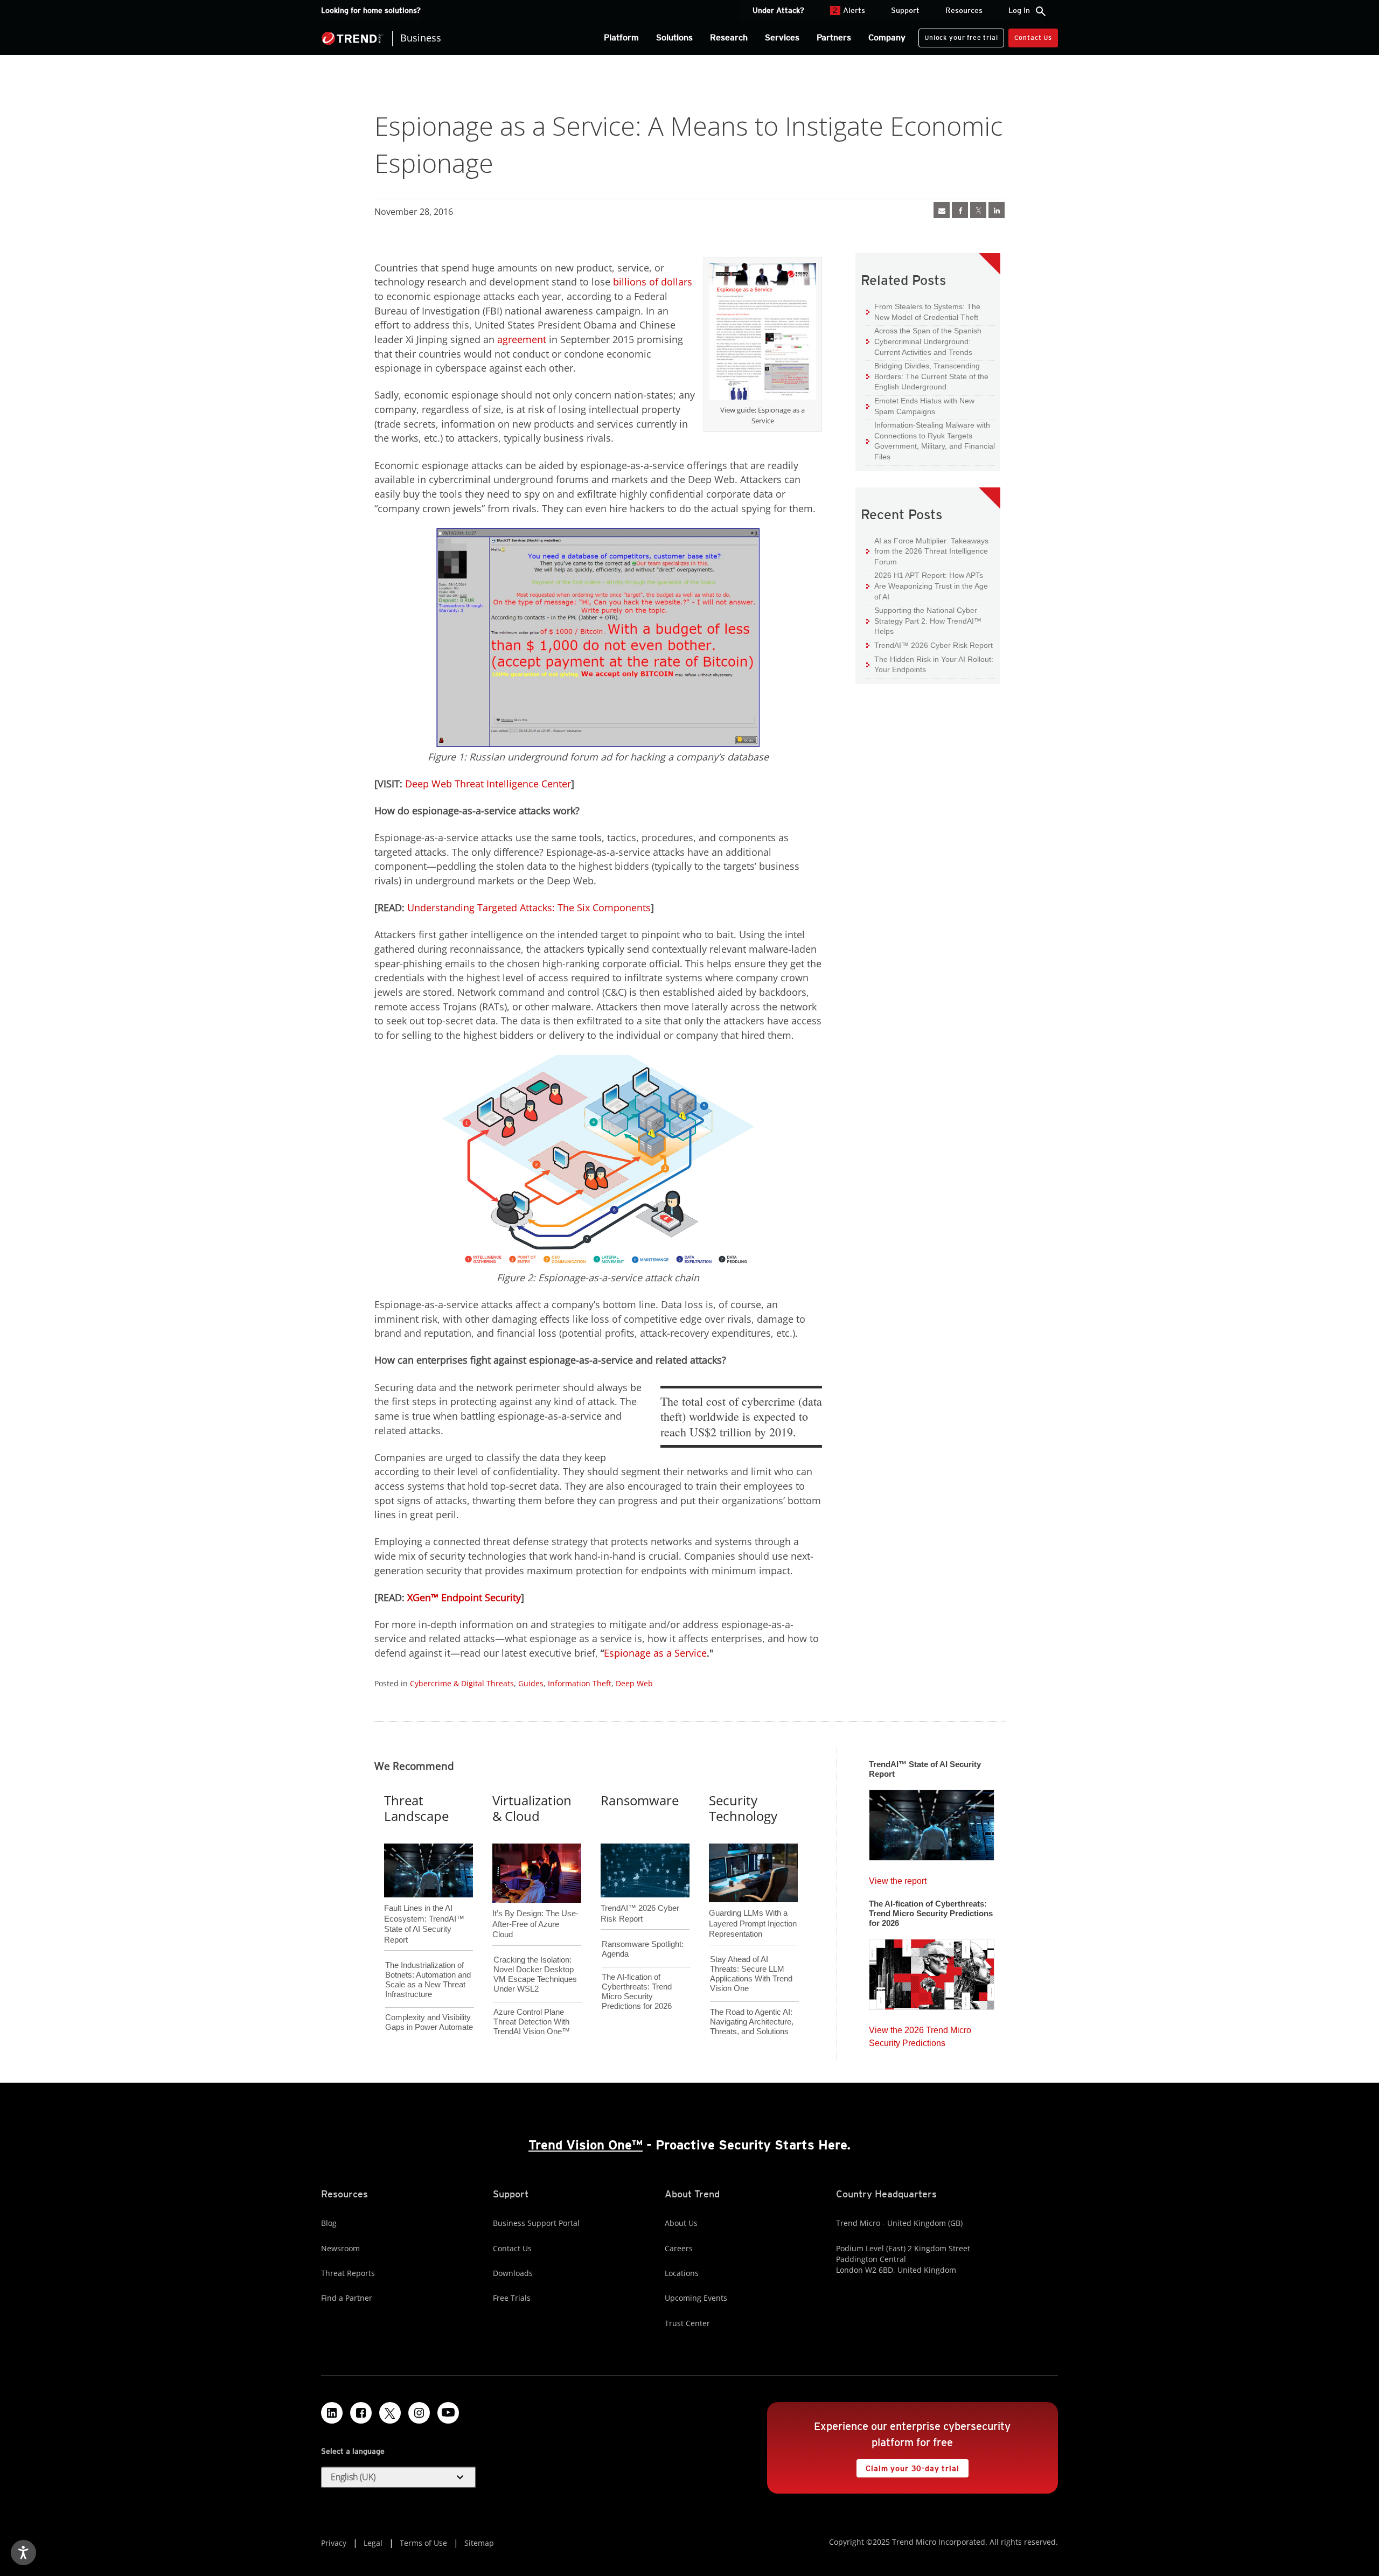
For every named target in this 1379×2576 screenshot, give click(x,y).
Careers (679, 2248)
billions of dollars (653, 282)
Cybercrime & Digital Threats (462, 1683)
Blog (329, 2223)
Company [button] (887, 37)
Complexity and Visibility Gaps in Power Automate (429, 2022)
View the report (898, 1878)
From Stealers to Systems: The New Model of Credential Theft (923, 312)
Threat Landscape (416, 1808)
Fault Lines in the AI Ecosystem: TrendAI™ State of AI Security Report (424, 1906)
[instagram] (419, 2413)
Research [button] (729, 37)
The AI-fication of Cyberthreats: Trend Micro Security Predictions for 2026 (637, 1991)
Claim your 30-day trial (908, 2466)
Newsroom (340, 2248)
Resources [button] (964, 10)
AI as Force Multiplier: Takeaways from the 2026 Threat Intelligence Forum (927, 551)
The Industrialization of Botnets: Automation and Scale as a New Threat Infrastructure (428, 1980)
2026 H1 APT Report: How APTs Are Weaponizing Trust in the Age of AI (927, 585)
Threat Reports (348, 2273)
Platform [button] (621, 37)
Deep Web (634, 1683)
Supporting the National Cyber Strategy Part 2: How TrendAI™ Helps (924, 620)
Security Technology (743, 1808)
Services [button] (782, 37)
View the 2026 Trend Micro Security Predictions (920, 2034)
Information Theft (580, 1683)
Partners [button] (834, 37)
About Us (681, 2223)
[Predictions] (932, 1971)
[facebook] (960, 210)
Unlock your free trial (958, 35)
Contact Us (1033, 37)
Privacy (334, 2543)
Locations (682, 2273)
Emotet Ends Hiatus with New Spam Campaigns (920, 406)
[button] (399, 2477)
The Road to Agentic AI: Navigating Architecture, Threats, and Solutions (752, 2022)
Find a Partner (347, 2298)
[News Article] (932, 1822)
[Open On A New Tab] (763, 333)
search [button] (1041, 11)
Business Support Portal (536, 2223)
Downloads (513, 2273)
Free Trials (512, 2298)
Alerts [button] (849, 10)
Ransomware (640, 1800)
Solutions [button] (674, 37)
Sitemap (479, 2543)
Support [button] (905, 10)
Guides (531, 1683)
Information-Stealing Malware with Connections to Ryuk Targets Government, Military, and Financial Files (931, 441)
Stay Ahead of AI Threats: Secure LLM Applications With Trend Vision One (751, 1974)
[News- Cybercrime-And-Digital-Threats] (942, 210)
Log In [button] (1019, 10)
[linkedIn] (997, 210)
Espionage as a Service (655, 1653)
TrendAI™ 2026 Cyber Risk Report (934, 645)
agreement (522, 339)
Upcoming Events (696, 2298)
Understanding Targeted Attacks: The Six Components (529, 907)
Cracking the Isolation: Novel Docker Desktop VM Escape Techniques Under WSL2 (535, 1974)
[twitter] (978, 210)
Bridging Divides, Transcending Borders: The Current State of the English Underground (927, 376)
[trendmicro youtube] (448, 2413)
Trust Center (687, 2323)
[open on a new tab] (390, 2413)
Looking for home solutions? (371, 10)
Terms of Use (423, 2543)
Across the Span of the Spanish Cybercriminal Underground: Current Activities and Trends (924, 341)
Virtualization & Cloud (532, 1808)
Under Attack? (778, 10)
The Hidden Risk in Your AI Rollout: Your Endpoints (930, 664)
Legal (373, 2543)
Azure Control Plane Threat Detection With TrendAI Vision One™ (532, 2022)
